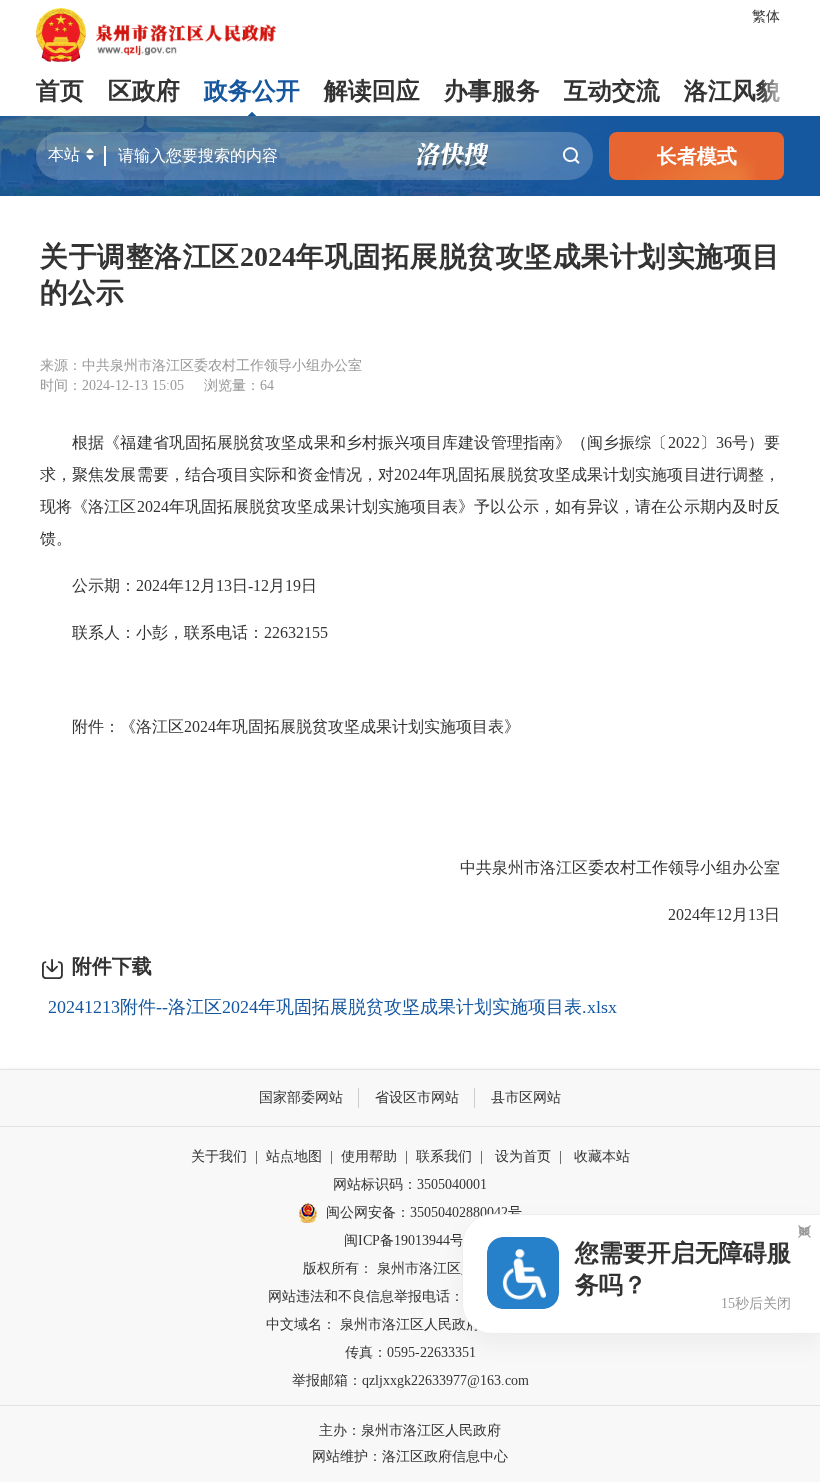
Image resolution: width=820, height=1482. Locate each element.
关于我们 (219, 1156)
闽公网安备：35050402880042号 (424, 1212)
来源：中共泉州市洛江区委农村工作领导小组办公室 (201, 365)
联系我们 (444, 1156)
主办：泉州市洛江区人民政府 (410, 1430)
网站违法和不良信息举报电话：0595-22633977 (410, 1296)
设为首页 (523, 1156)
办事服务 (492, 91)
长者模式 (697, 156)
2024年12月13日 (708, 914)
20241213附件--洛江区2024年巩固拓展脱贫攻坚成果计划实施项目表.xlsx (332, 1007)
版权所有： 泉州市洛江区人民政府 (410, 1268)
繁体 (766, 16)
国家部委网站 (301, 1097)
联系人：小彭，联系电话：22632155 (184, 632)
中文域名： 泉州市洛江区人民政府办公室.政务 (410, 1324)
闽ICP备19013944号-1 (410, 1240)
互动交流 (612, 91)
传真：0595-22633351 (410, 1352)
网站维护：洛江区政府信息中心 (410, 1456)
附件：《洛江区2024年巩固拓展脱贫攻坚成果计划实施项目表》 (280, 726)
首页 (60, 91)
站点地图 (294, 1156)
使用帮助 (369, 1156)
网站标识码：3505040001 (410, 1184)
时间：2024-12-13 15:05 (112, 385)
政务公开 (252, 91)
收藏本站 (602, 1156)
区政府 (144, 91)
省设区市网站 (417, 1097)
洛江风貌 (732, 91)
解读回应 (372, 91)
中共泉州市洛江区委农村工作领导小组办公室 (604, 867)
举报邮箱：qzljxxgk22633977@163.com (410, 1380)
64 (267, 385)
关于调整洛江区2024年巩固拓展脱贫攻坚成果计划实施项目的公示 (410, 274)
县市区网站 (526, 1097)
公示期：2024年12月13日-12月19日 (178, 585)
